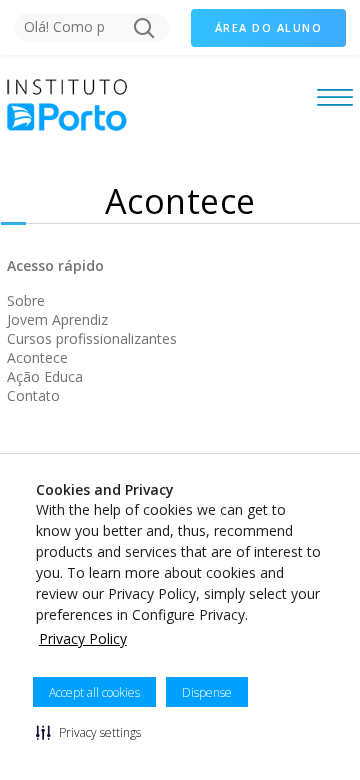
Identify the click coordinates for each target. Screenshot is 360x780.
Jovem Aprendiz (57, 319)
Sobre (26, 300)
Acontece (37, 357)
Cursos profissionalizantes (92, 338)
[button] (88, 732)
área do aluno (269, 27)
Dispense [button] (207, 692)
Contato (33, 395)
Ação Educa (45, 376)
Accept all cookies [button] (94, 692)
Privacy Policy (83, 638)
